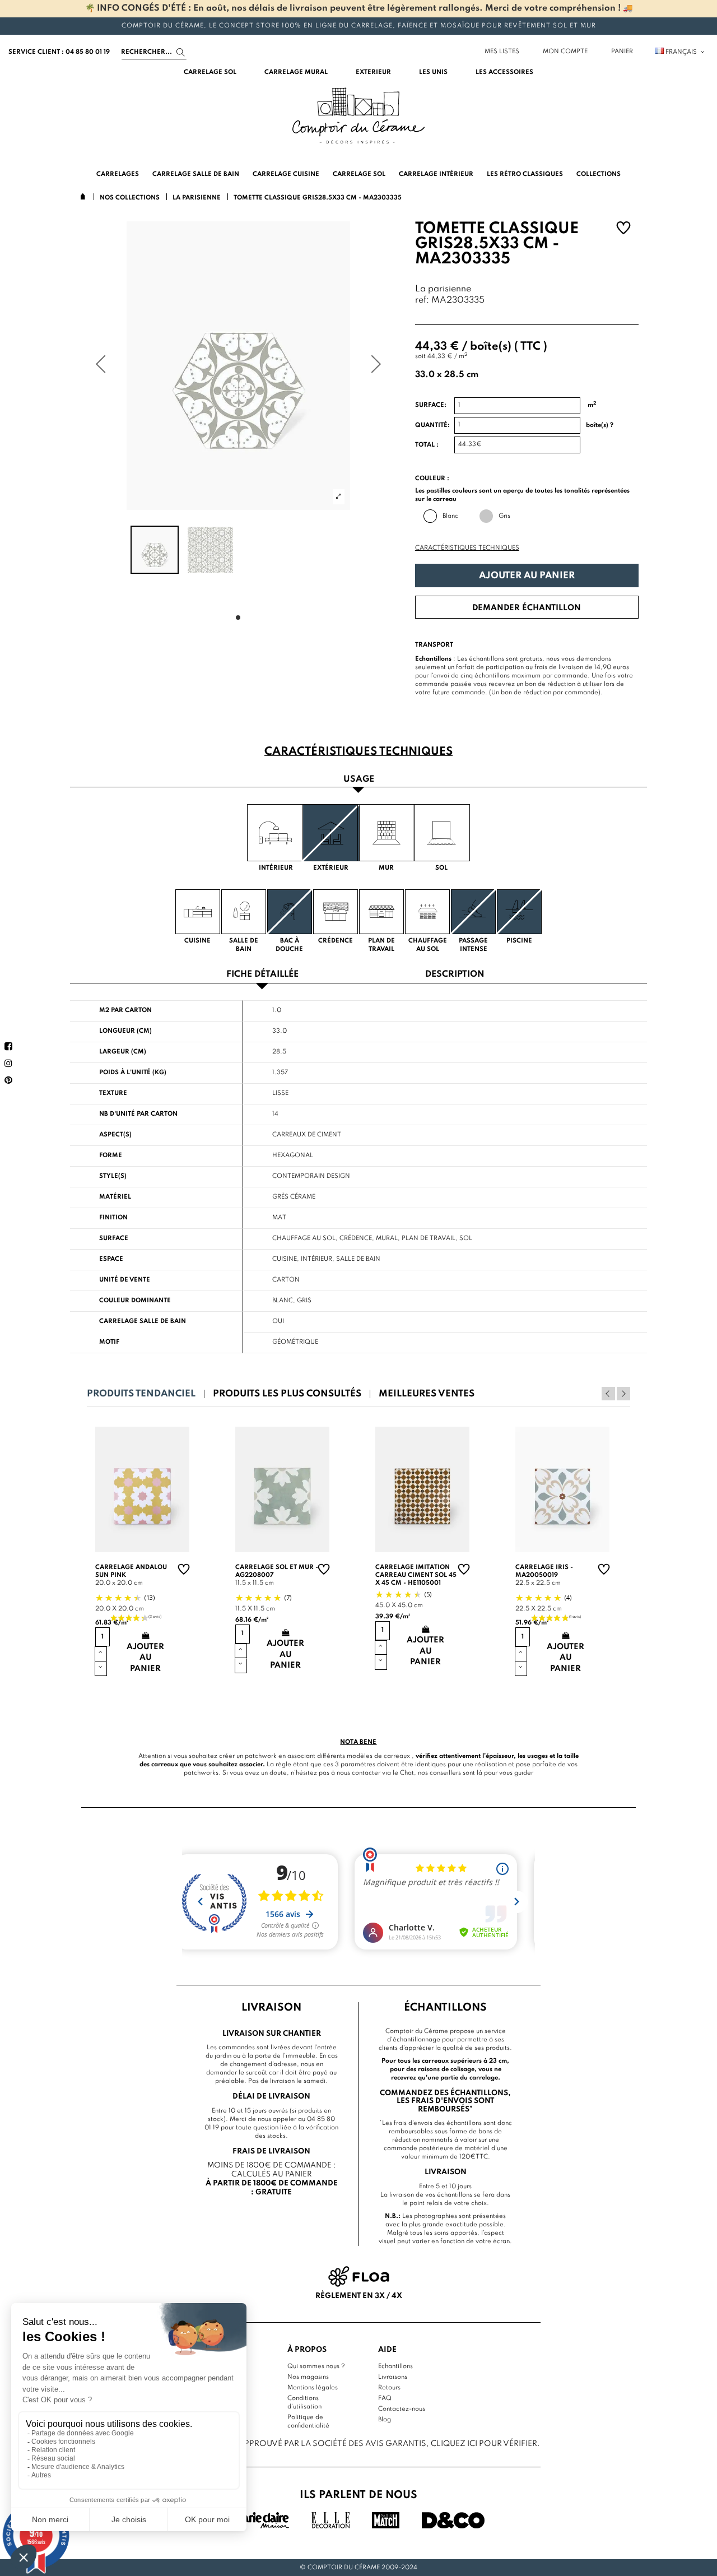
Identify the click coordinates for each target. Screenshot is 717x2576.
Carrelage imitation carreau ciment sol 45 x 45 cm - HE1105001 (416, 1575)
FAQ (385, 2398)
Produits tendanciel (141, 1394)
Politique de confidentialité (308, 2422)
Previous (608, 1394)
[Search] (181, 52)
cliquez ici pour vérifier (484, 2444)
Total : (427, 445)
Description (455, 975)
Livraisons (393, 2377)
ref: (422, 301)
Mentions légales (313, 2388)
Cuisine (285, 1259)
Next (623, 1394)
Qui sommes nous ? (316, 2366)
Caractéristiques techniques (467, 548)
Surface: (431, 405)
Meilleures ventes (427, 1394)
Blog (385, 2420)
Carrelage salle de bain (143, 1321)
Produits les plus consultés (287, 1394)
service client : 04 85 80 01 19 (59, 52)
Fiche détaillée (262, 975)
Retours (389, 2388)
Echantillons (395, 2366)
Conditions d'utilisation (304, 2403)
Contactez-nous (402, 2409)
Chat (407, 1773)
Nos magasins (308, 2377)
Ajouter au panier (527, 576)
